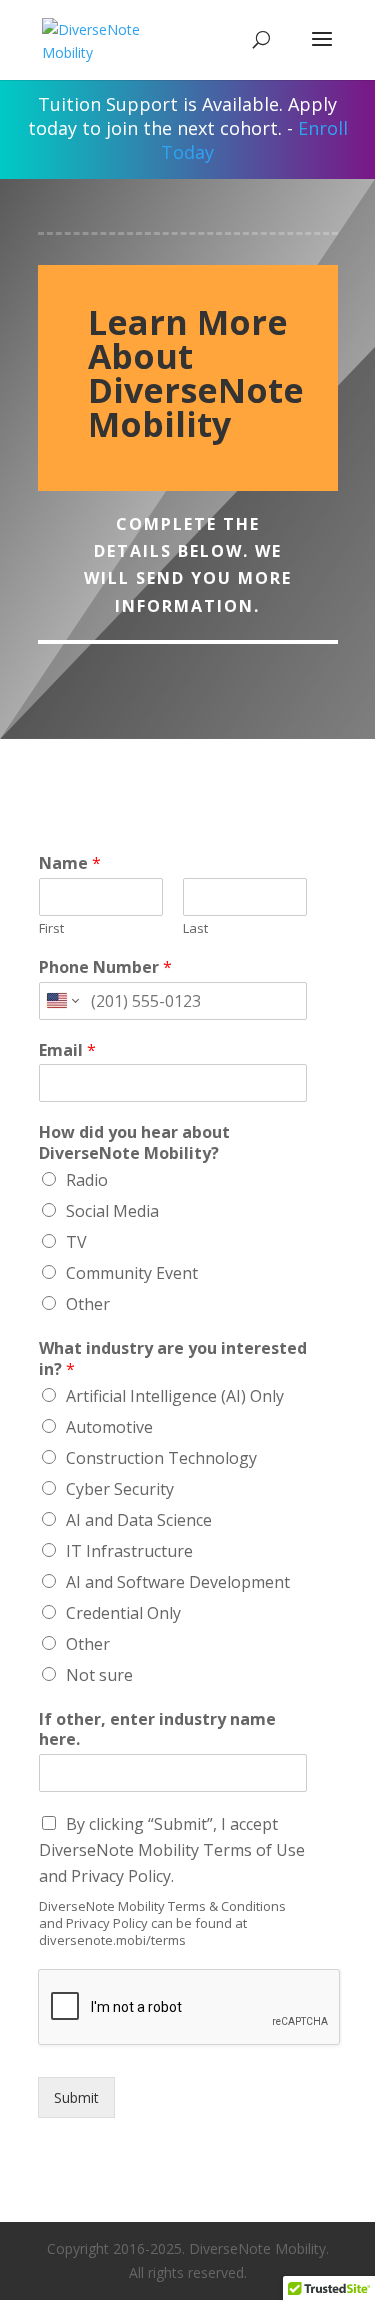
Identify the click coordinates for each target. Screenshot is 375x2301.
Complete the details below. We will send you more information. (188, 565)
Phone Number (105, 967)
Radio (87, 1180)
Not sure (99, 1675)
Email (67, 1050)
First (51, 928)
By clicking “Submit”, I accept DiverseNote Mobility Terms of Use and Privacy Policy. (172, 1850)
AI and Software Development (178, 1582)
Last (195, 928)
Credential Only (123, 1613)
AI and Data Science (139, 1520)
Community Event (132, 1273)
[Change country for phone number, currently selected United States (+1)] (61, 1001)
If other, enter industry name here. (157, 1730)
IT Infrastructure (129, 1551)
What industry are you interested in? (173, 1359)
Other (88, 1304)
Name (70, 863)
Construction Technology (161, 1458)
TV (76, 1242)
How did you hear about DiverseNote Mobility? (134, 1143)
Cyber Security (120, 1489)
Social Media (112, 1211)
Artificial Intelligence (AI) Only (175, 1396)
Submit (76, 2097)
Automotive (109, 1427)
